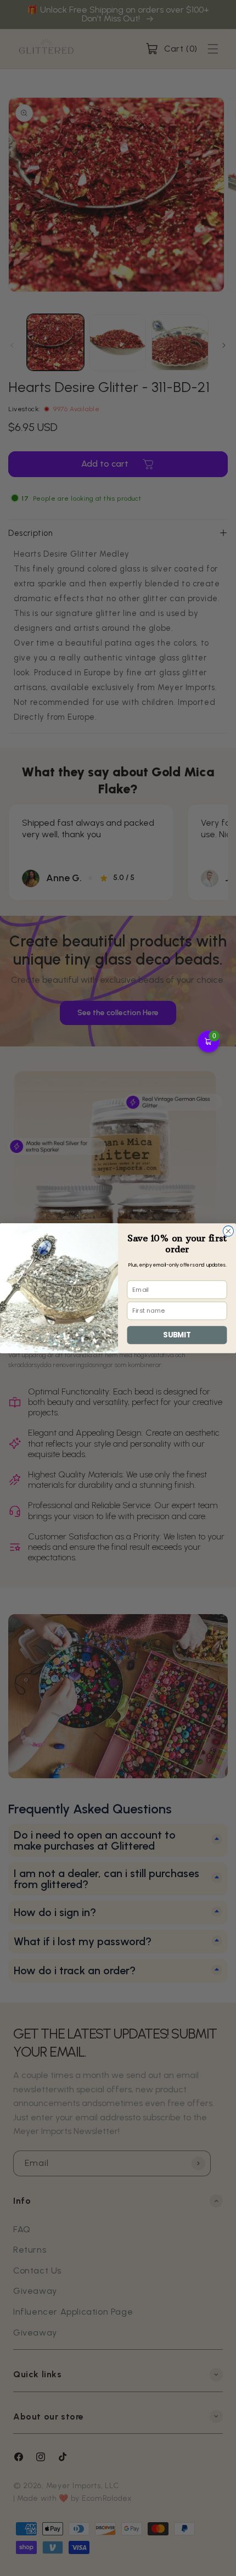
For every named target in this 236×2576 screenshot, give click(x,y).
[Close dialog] (228, 1231)
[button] (209, 1041)
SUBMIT (177, 1335)
